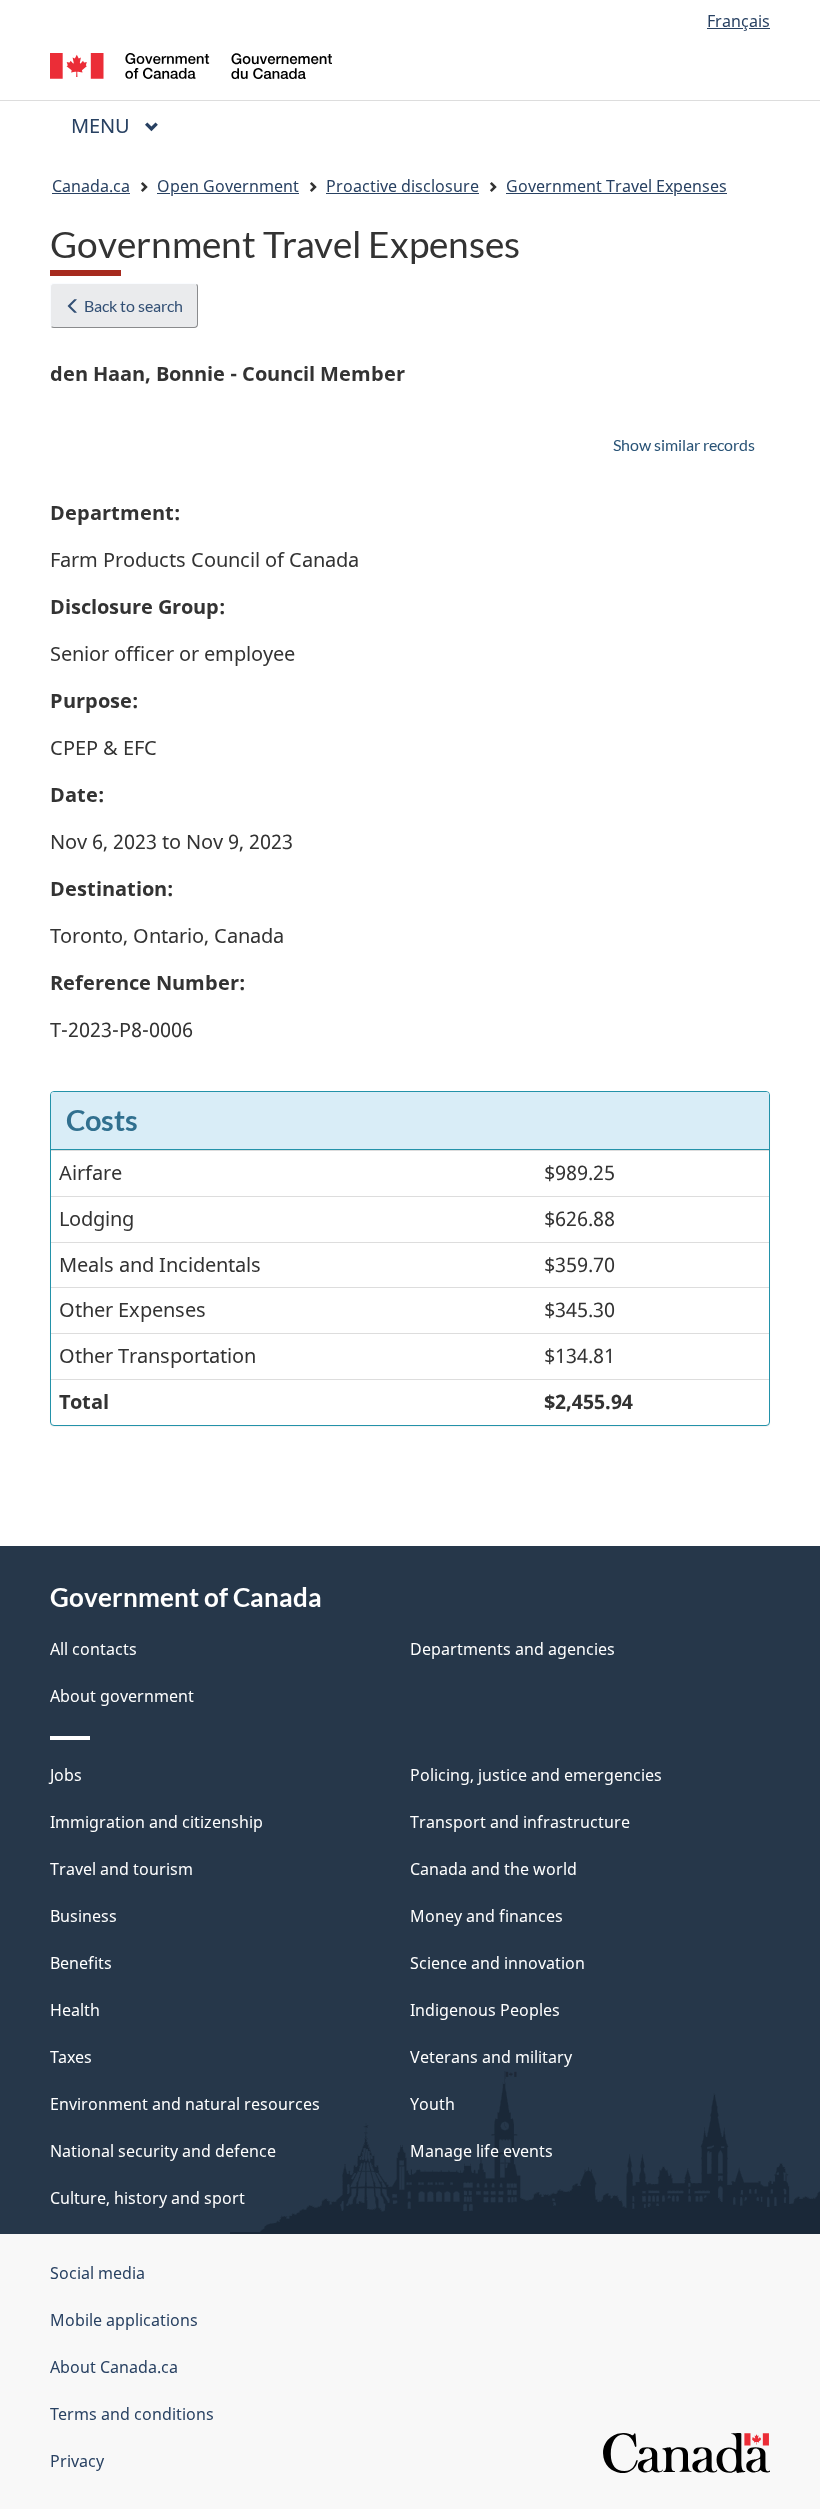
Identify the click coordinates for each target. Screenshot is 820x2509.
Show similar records (684, 444)
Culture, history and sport (147, 2198)
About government (122, 1696)
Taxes (71, 2057)
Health (75, 2010)
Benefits (81, 1963)
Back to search (132, 305)
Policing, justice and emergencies (536, 1775)
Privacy (77, 2461)
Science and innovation (497, 1963)
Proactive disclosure (402, 186)
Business (83, 1916)
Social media (97, 2273)
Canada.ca (91, 186)
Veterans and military (491, 2057)
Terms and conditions (132, 2414)
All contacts (93, 1649)
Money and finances (486, 1916)
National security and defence (163, 2151)
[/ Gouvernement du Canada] (191, 64)
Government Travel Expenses (616, 186)
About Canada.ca (114, 2367)
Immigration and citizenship (156, 1822)
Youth (432, 2104)
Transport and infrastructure (520, 1822)
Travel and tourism (121, 1869)
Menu (103, 125)
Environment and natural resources (185, 2104)
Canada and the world (493, 1869)
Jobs (66, 1775)
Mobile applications (124, 2320)
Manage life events (481, 2151)
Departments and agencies (512, 1649)
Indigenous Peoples (485, 2010)
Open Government (228, 186)
